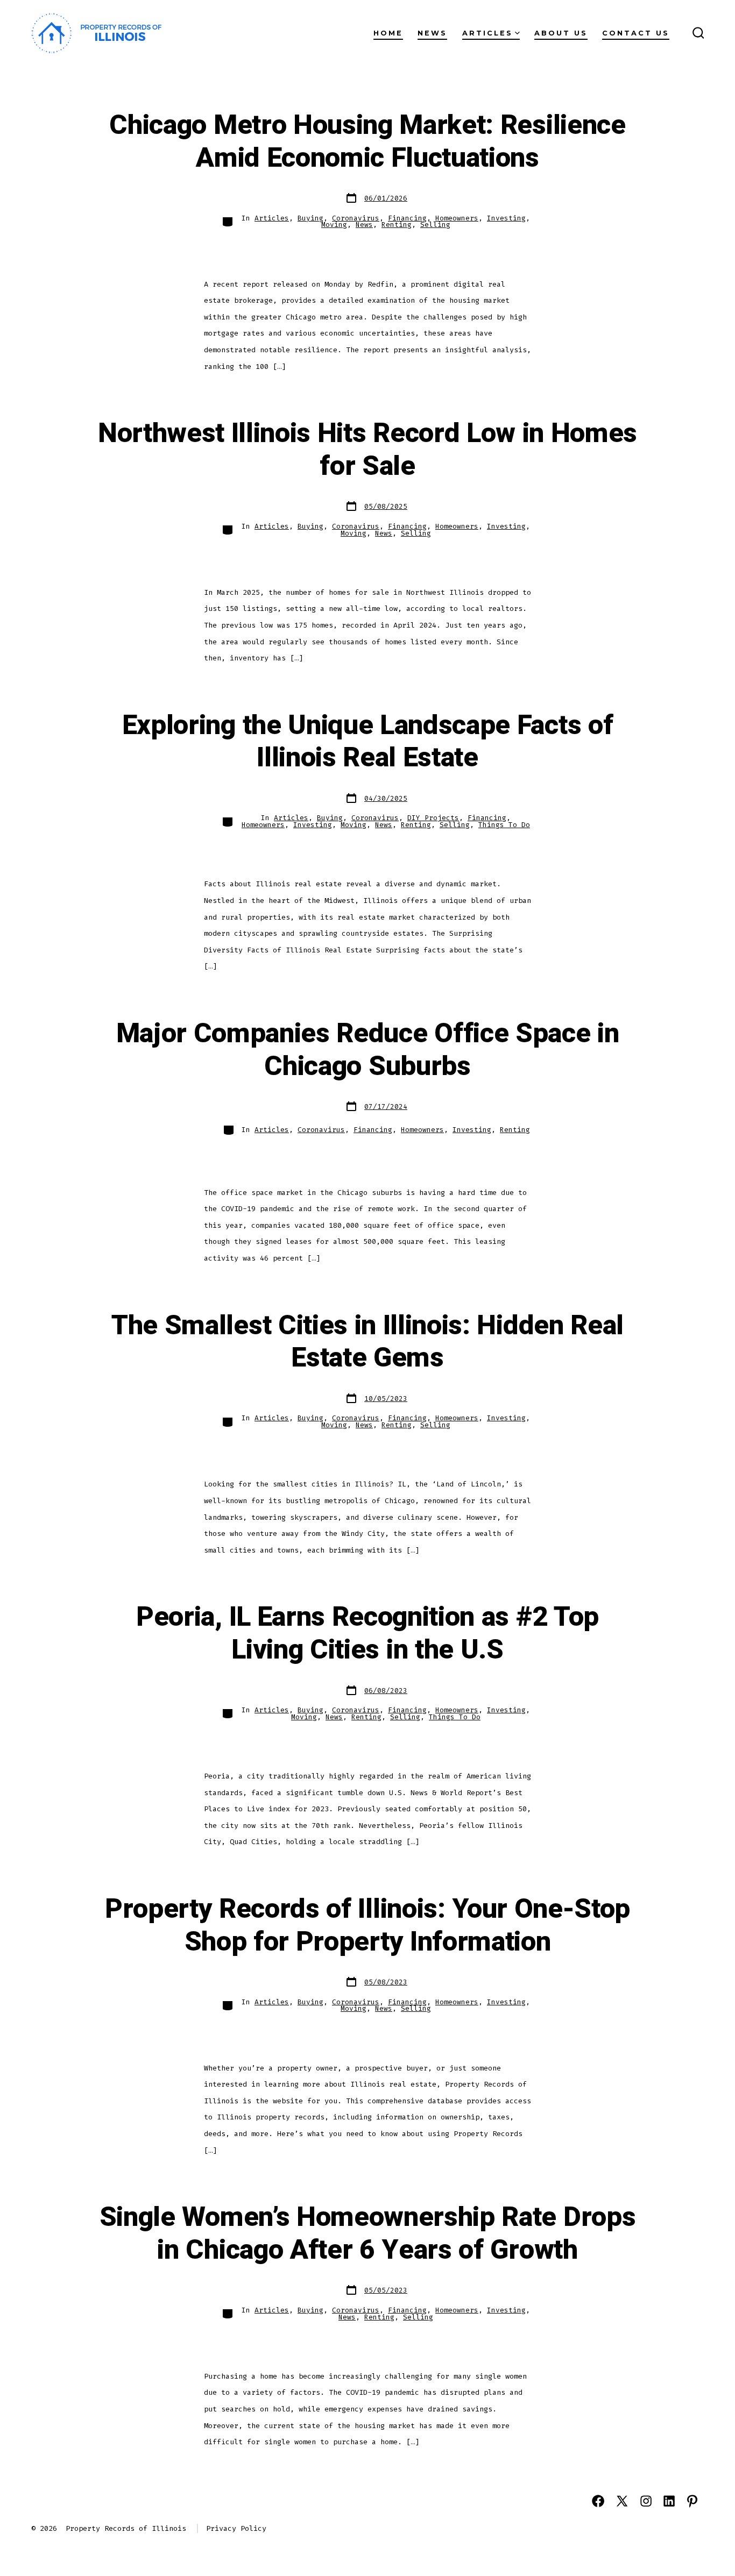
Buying (310, 218)
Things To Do (504, 825)
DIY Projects (433, 818)
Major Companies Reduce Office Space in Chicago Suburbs (368, 1050)
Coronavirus (356, 218)
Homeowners (457, 218)
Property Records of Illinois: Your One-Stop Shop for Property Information (367, 1926)
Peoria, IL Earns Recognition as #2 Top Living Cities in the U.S (367, 1634)
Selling (435, 225)
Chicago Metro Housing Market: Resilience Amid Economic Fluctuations (367, 142)
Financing (407, 218)
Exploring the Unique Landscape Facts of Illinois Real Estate (368, 742)
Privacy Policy (236, 2528)
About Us (561, 33)
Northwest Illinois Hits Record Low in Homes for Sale (367, 450)
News (432, 33)
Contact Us (636, 33)
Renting (397, 225)
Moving (334, 225)
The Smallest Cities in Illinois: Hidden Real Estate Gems (367, 1342)
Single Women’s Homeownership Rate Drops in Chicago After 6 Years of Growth (368, 2234)
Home (388, 33)
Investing (506, 218)
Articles (487, 33)
